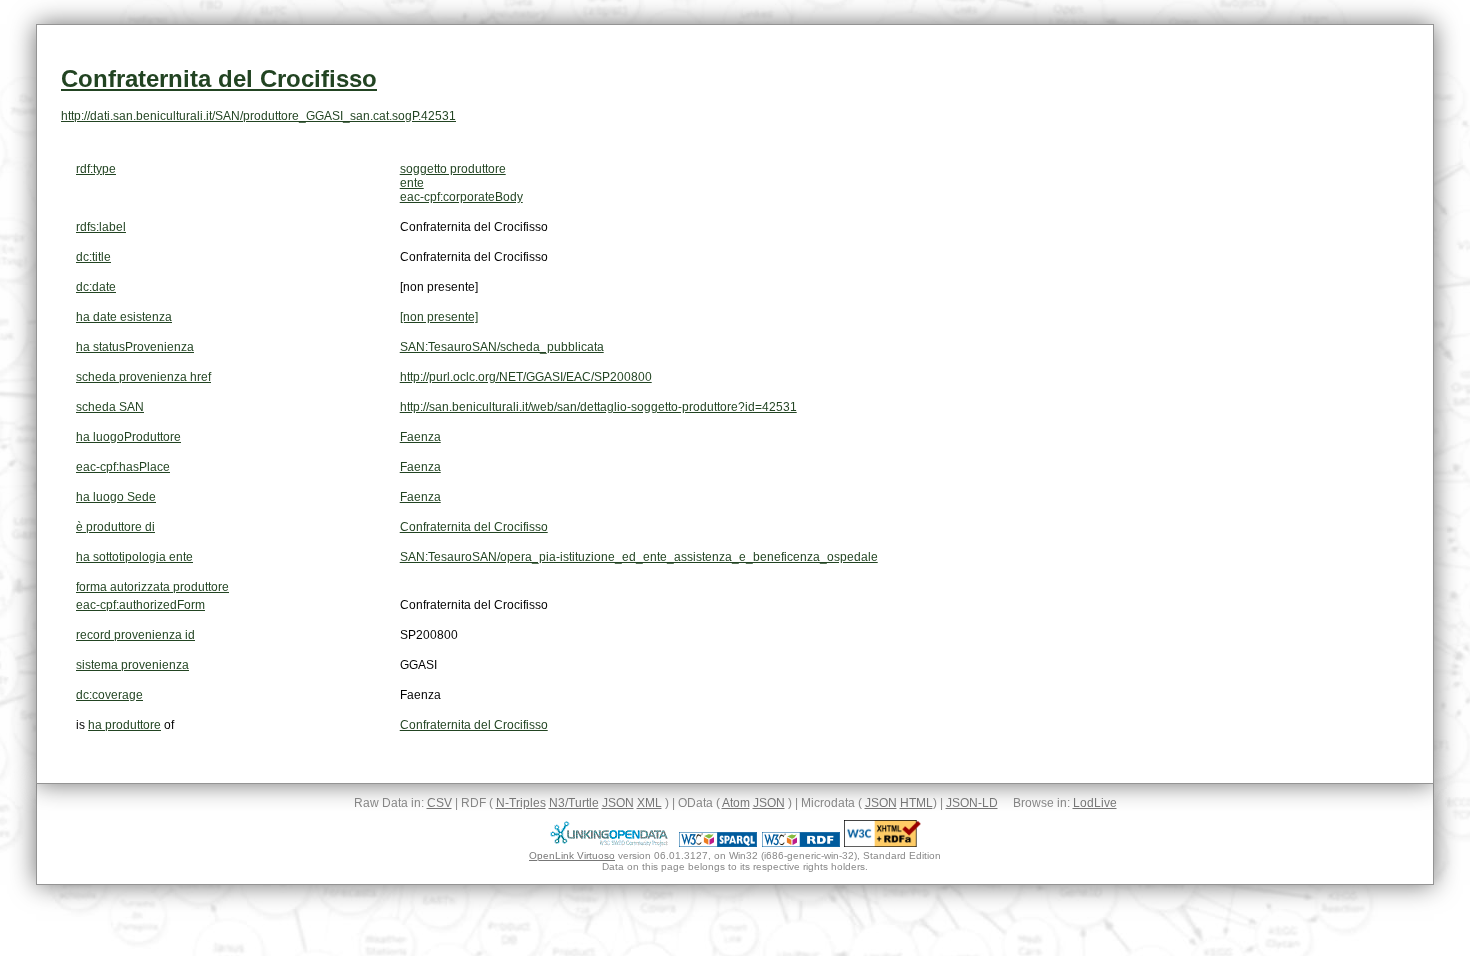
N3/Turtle (574, 803)
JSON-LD (972, 803)
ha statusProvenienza (135, 347)
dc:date (96, 287)
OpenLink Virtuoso (572, 855)
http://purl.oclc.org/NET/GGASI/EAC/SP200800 (526, 377)
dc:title (93, 257)
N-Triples (521, 803)
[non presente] (439, 317)
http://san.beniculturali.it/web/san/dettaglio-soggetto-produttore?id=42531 (598, 407)
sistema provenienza (132, 665)
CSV (439, 803)
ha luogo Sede (116, 497)
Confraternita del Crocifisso (219, 78)
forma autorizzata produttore (152, 587)
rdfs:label (101, 227)
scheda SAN (110, 407)
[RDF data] (801, 843)
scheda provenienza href (143, 377)
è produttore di (115, 527)
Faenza (420, 437)
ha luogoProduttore (128, 437)
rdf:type (96, 169)
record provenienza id (135, 635)
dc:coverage (109, 695)
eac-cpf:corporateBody (461, 197)
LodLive (1095, 803)
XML (649, 803)
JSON (618, 803)
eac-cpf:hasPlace (123, 467)
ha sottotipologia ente (134, 557)
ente (412, 183)
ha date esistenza (124, 317)
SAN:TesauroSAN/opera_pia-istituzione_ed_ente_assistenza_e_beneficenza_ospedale (639, 557)
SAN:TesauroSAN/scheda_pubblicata (502, 347)
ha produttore (124, 725)
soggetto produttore (453, 169)
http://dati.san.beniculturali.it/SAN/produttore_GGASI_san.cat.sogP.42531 (258, 116)
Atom (736, 803)
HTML (916, 803)
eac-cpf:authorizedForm (140, 605)
